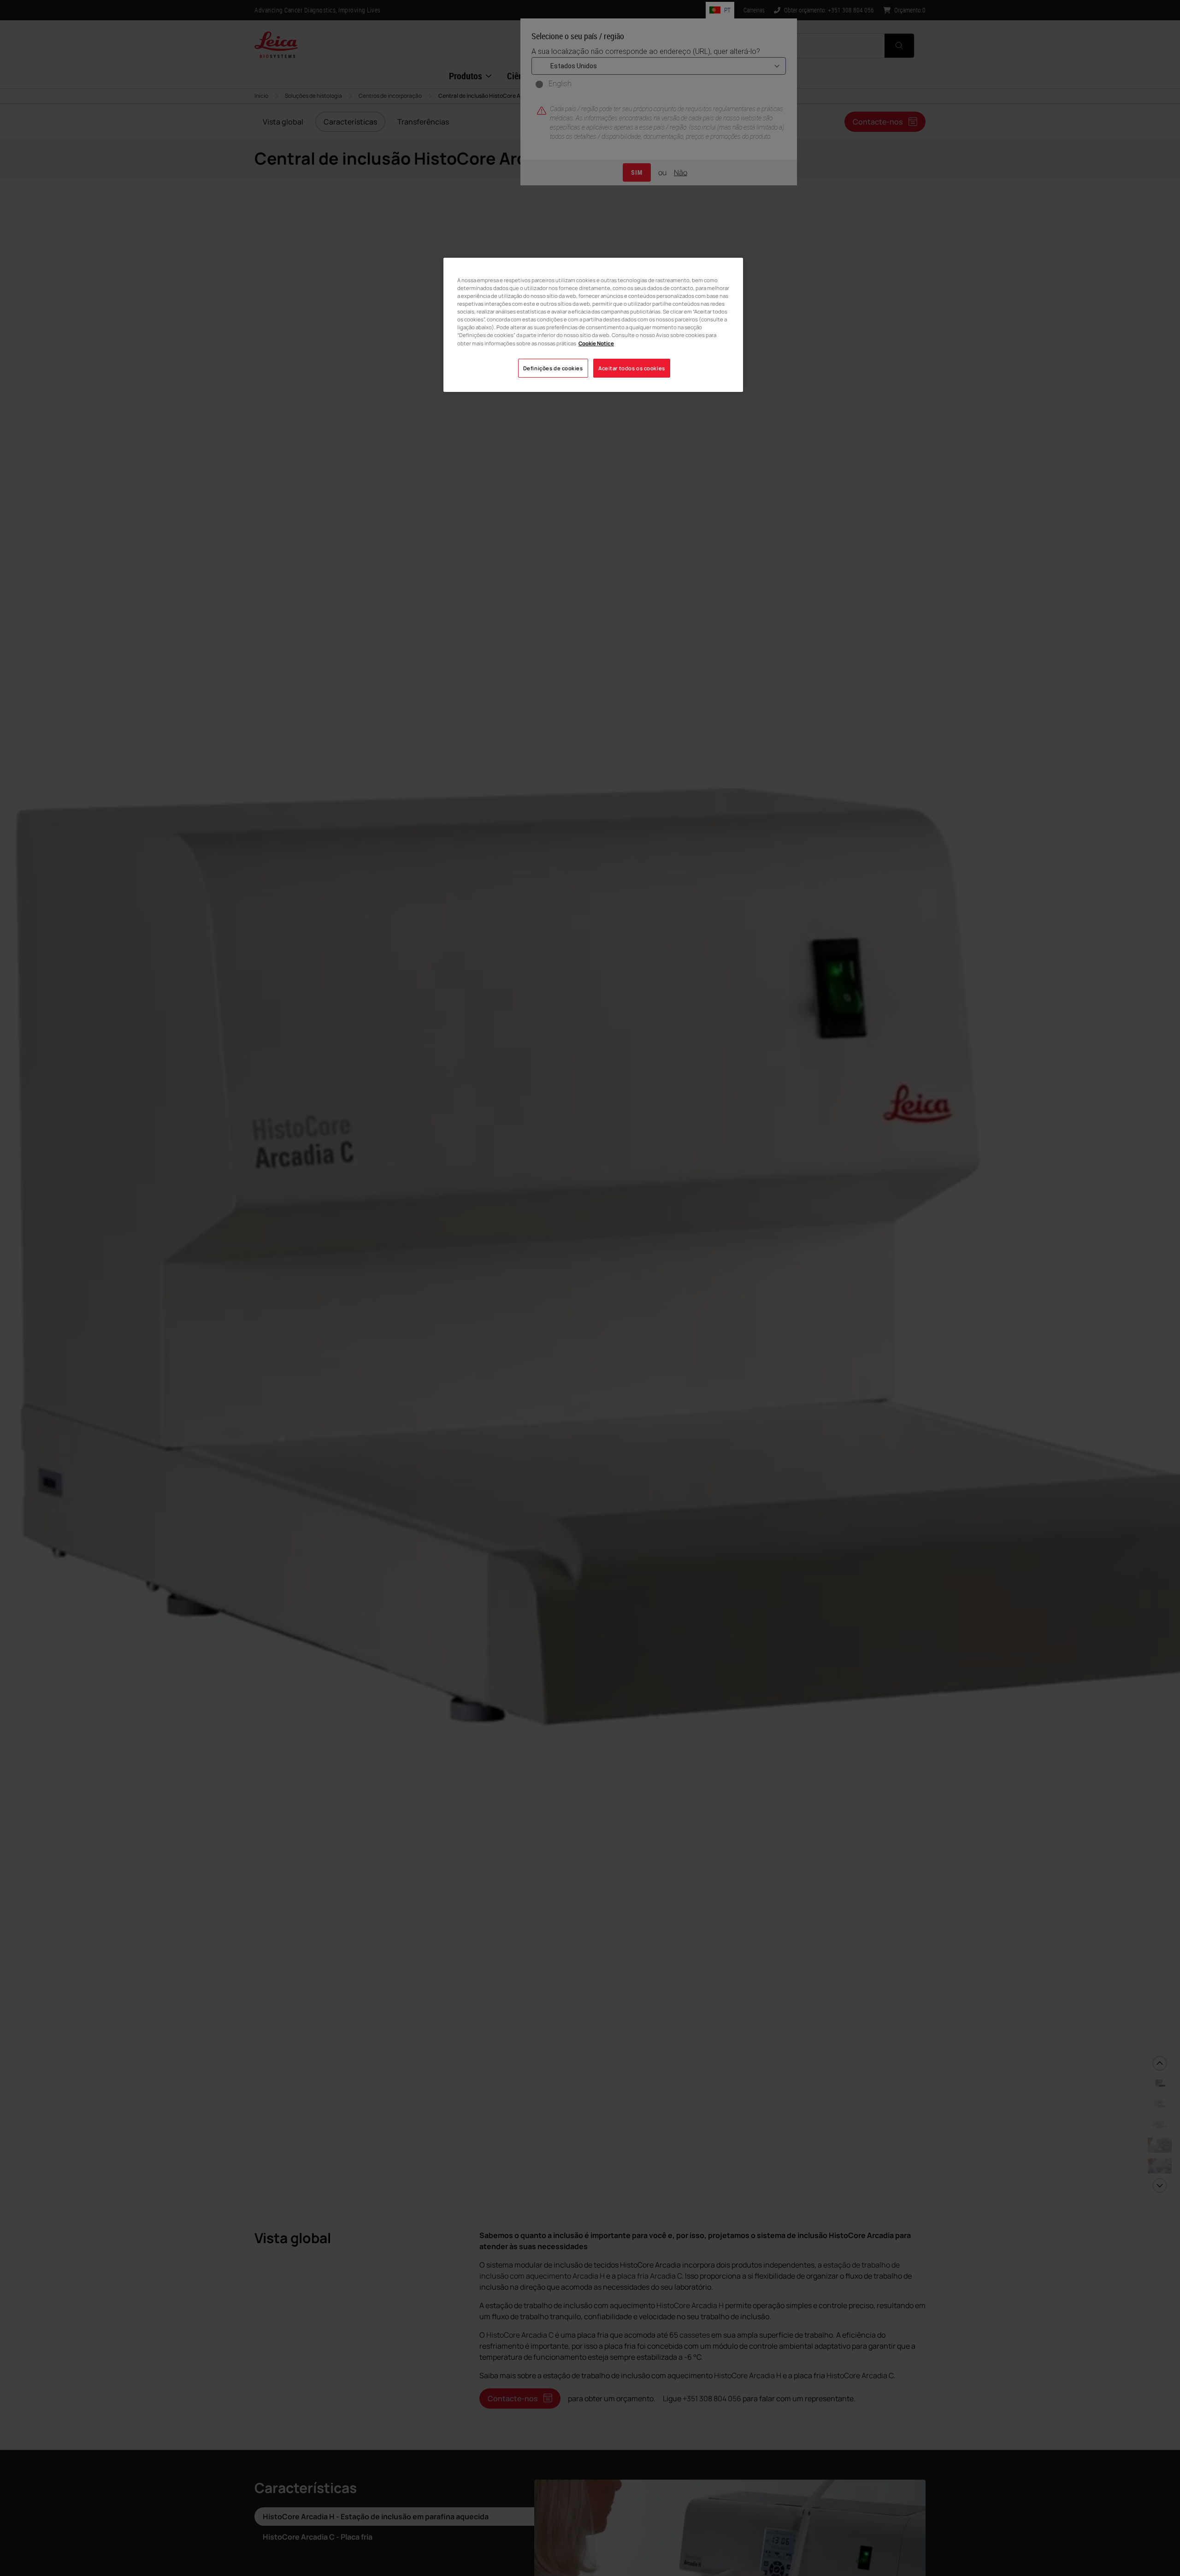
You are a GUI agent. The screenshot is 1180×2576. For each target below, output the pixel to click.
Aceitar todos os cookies (632, 368)
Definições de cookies (553, 368)
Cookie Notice (596, 343)
